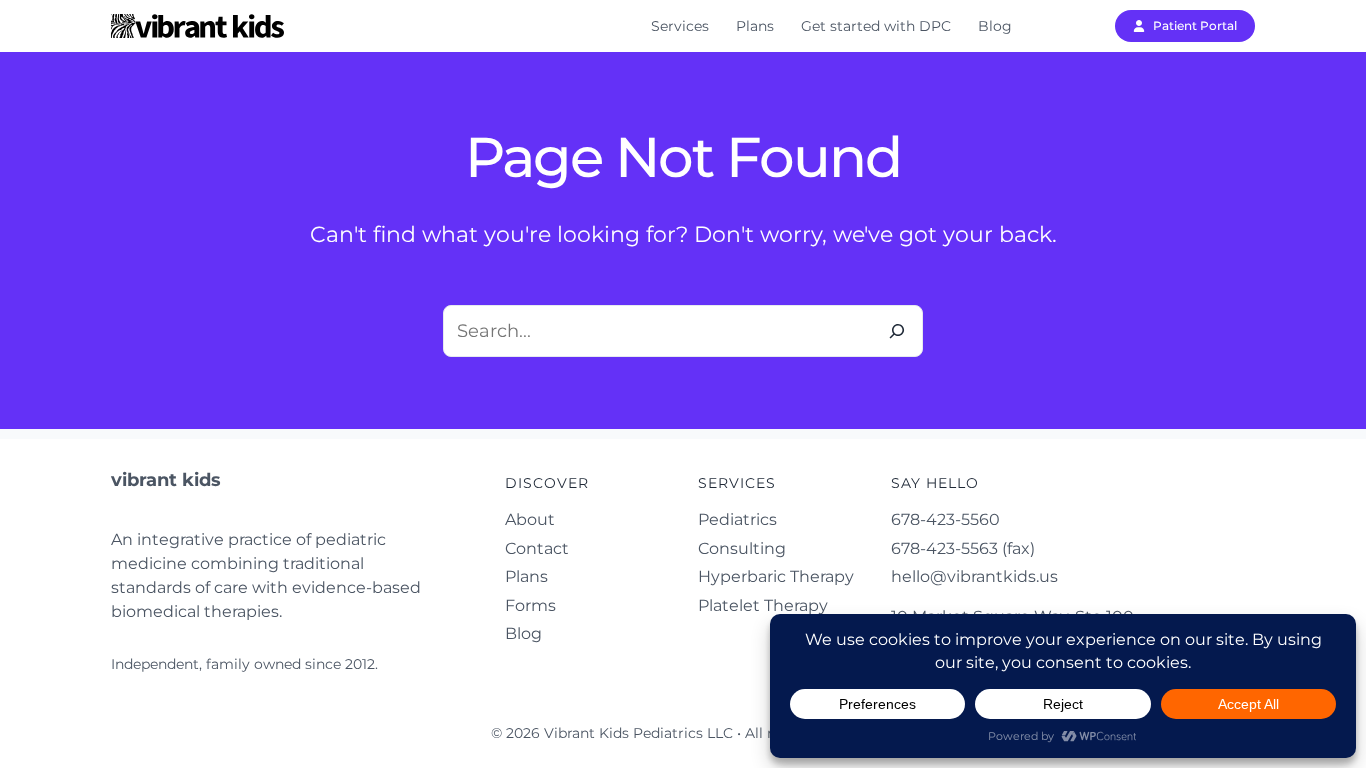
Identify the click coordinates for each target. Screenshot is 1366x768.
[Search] (897, 331)
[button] (1185, 26)
